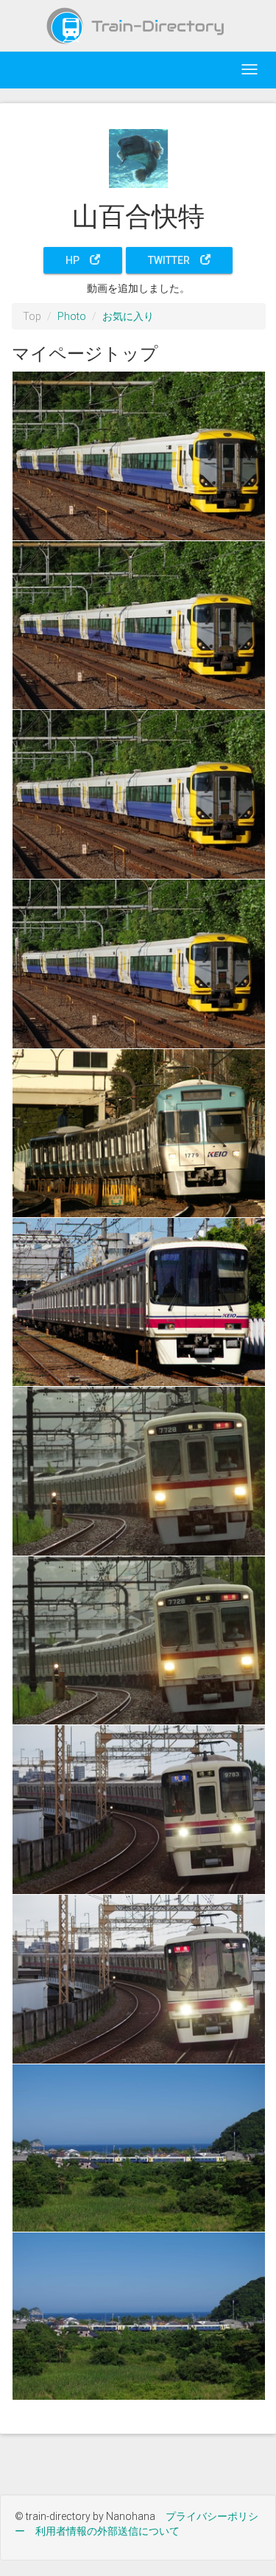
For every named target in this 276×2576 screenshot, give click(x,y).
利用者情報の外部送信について (107, 2531)
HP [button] (78, 260)
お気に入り (128, 316)
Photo (72, 316)
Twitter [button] (174, 260)
